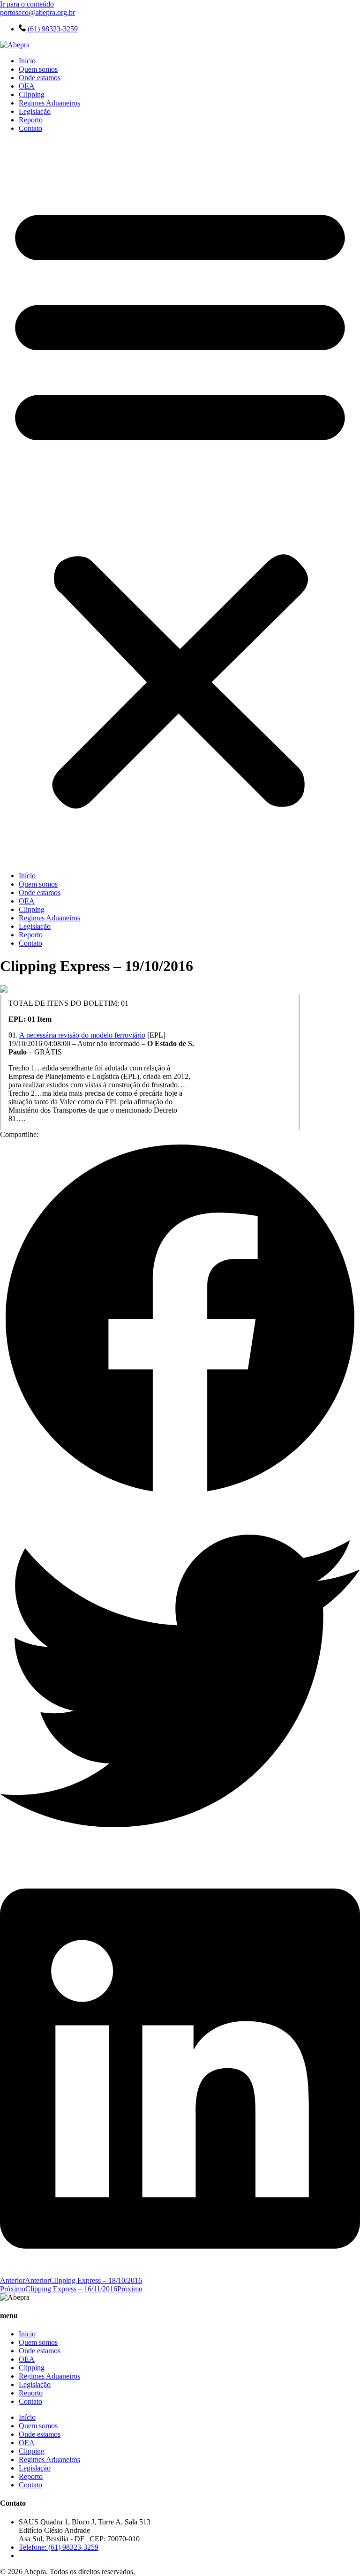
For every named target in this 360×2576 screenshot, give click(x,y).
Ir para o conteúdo (27, 4)
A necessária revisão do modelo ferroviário (82, 1035)
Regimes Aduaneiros (49, 103)
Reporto (31, 120)
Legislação (35, 111)
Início (27, 61)
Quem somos (38, 69)
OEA (27, 86)
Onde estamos (40, 78)
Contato (30, 128)
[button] (180, 502)
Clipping (32, 94)
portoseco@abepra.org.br (37, 12)
